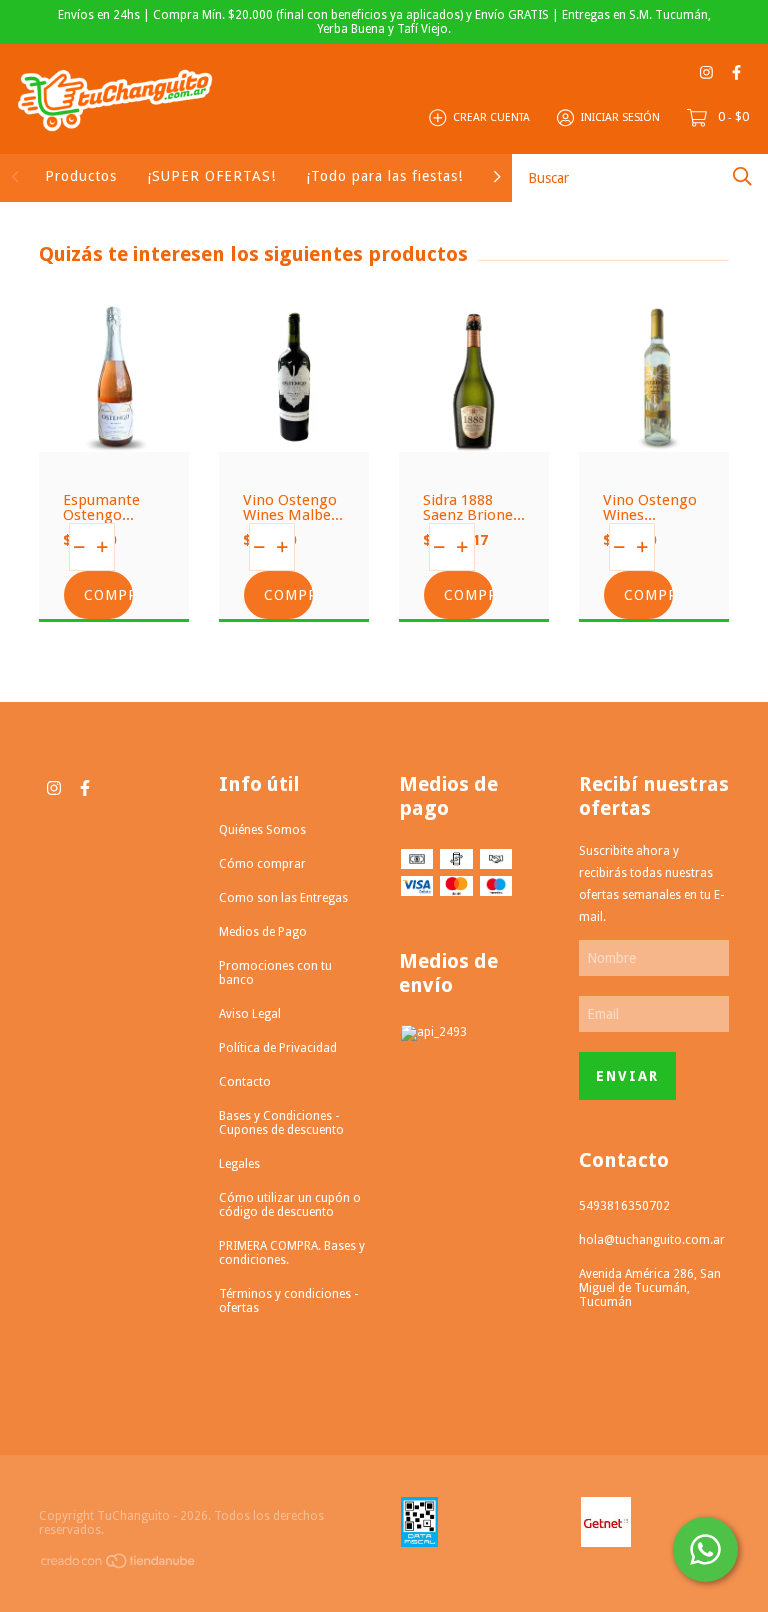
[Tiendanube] (119, 1565)
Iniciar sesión (620, 117)
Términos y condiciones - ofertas (288, 1301)
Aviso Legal (250, 1014)
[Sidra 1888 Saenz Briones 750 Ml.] (474, 437)
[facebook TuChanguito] (736, 72)
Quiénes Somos (262, 830)
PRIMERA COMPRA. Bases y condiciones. (292, 1253)
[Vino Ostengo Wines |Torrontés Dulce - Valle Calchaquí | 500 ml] (654, 437)
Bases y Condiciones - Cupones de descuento (281, 1123)
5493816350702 (624, 1206)
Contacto (245, 1082)
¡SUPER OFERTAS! (211, 176)
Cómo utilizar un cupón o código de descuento (290, 1205)
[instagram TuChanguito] (706, 72)
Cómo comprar (262, 864)
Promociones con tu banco (275, 973)
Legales (239, 1164)
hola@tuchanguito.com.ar (652, 1240)
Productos (81, 176)
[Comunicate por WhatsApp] (705, 1549)
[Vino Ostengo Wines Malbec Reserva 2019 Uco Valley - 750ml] (294, 437)
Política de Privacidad (278, 1048)
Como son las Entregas (283, 898)
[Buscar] (742, 176)
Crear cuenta (491, 117)
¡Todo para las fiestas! (384, 176)
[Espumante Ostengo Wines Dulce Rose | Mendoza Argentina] (114, 437)
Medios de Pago (263, 932)
